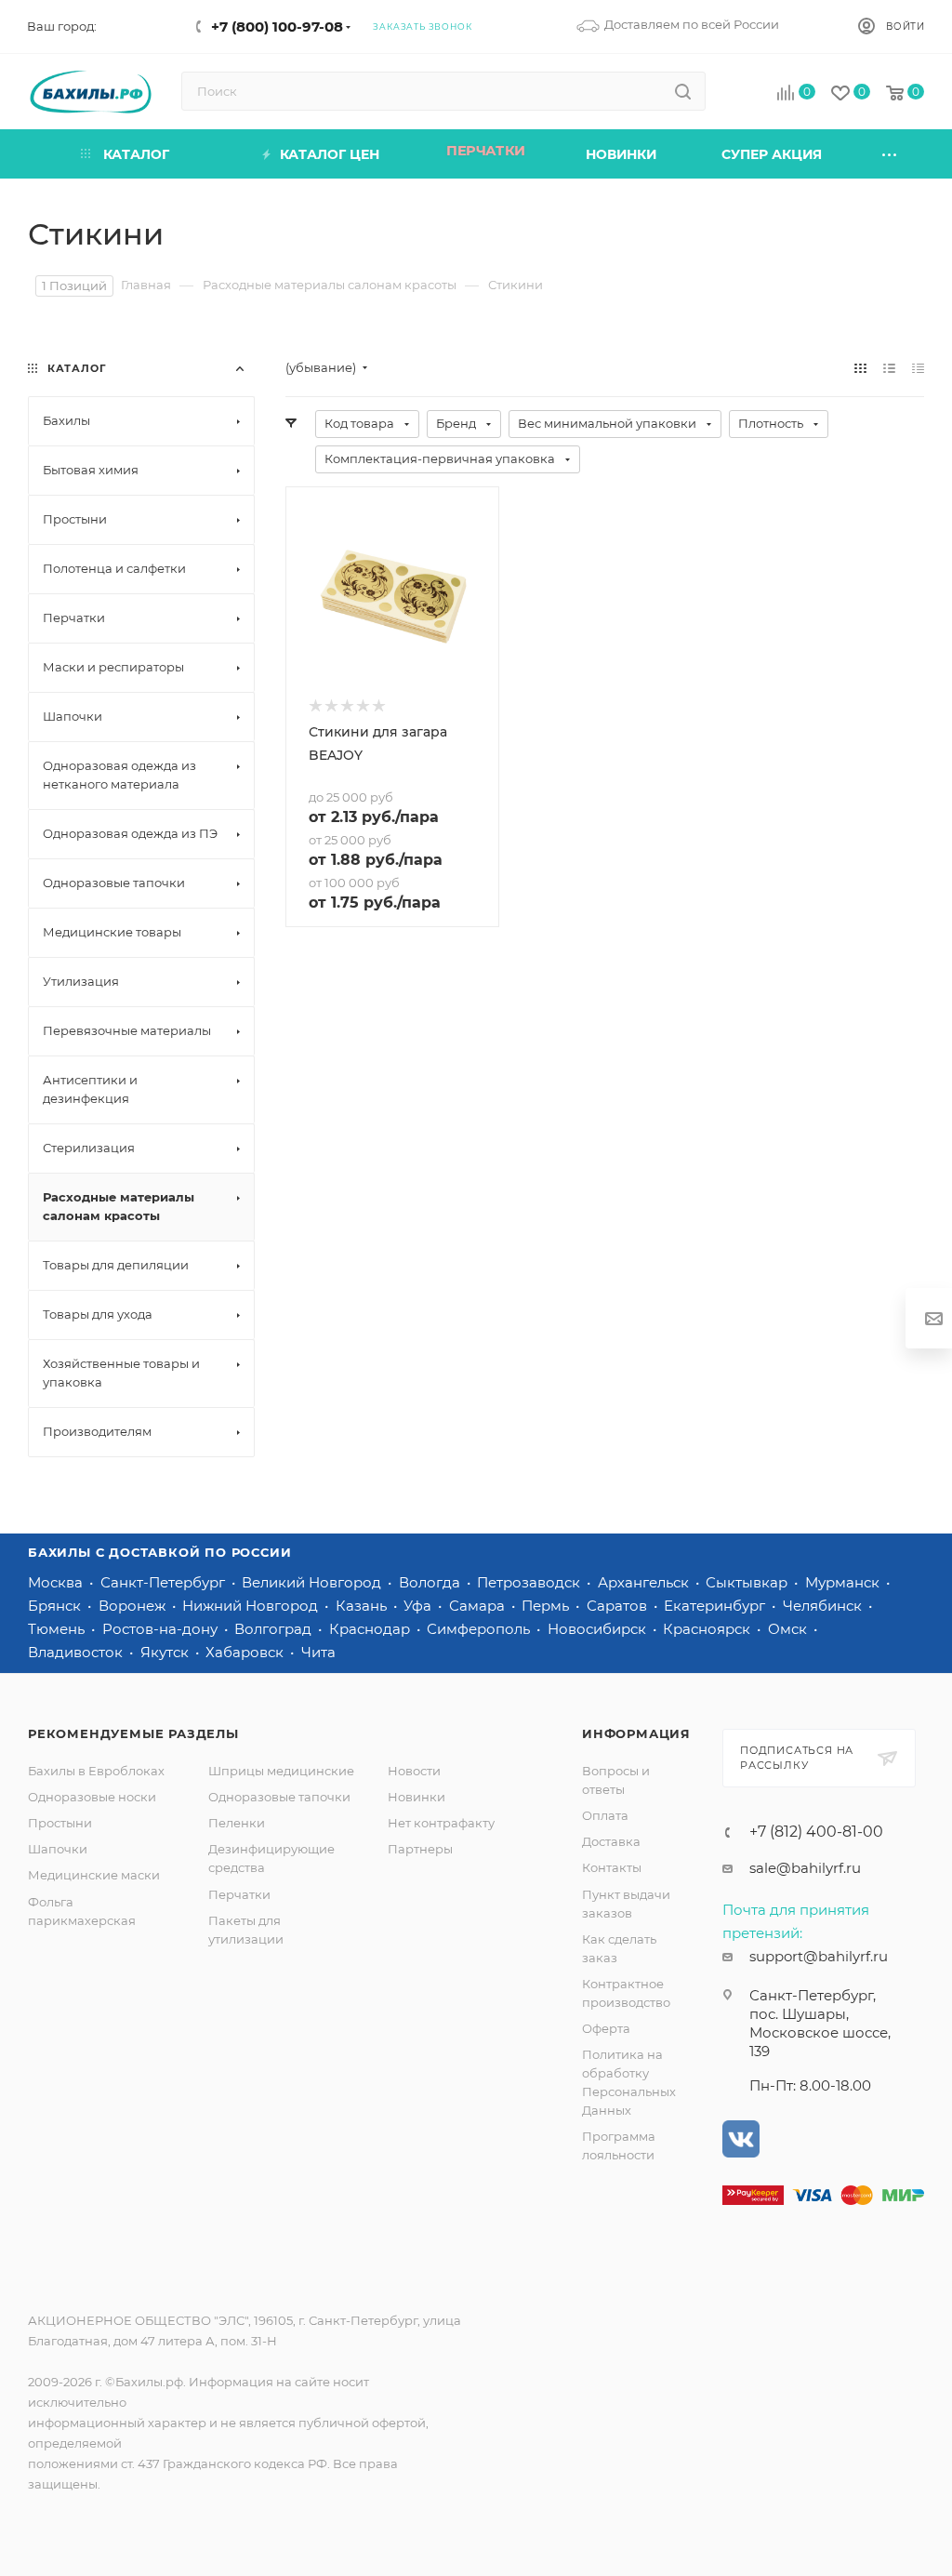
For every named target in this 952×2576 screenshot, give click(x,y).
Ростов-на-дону (162, 1629)
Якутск (166, 1652)
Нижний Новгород (252, 1606)
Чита (318, 1652)
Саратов (619, 1606)
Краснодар (371, 1629)
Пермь (547, 1606)
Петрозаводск (530, 1582)
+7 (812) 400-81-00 (816, 1832)
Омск (789, 1629)
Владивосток (77, 1652)
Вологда (431, 1582)
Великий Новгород (313, 1582)
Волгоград (275, 1629)
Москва (57, 1582)
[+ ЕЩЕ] (891, 154)
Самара (479, 1606)
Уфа (419, 1606)
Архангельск (645, 1582)
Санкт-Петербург (165, 1582)
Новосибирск (599, 1629)
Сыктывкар (748, 1582)
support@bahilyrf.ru (819, 1956)
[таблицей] (918, 368)
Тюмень (58, 1629)
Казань (363, 1606)
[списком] (889, 368)
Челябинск (824, 1606)
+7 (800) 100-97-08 (277, 27)
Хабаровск (246, 1652)
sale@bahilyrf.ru (805, 1868)
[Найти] (683, 91)
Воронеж (134, 1606)
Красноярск (708, 1629)
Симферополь (480, 1629)
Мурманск (844, 1582)
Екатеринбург (716, 1606)
